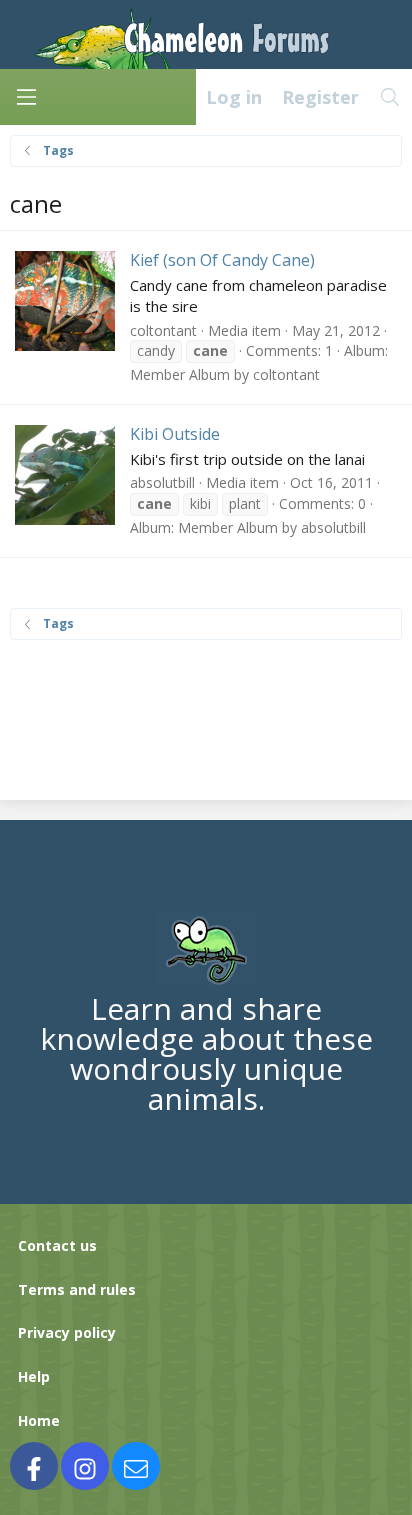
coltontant (163, 330)
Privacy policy (67, 1332)
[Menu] (26, 97)
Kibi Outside (175, 434)
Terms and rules (77, 1289)
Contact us (57, 1245)
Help (34, 1376)
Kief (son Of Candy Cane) (222, 260)
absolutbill (162, 482)
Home (39, 1420)
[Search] (390, 97)
